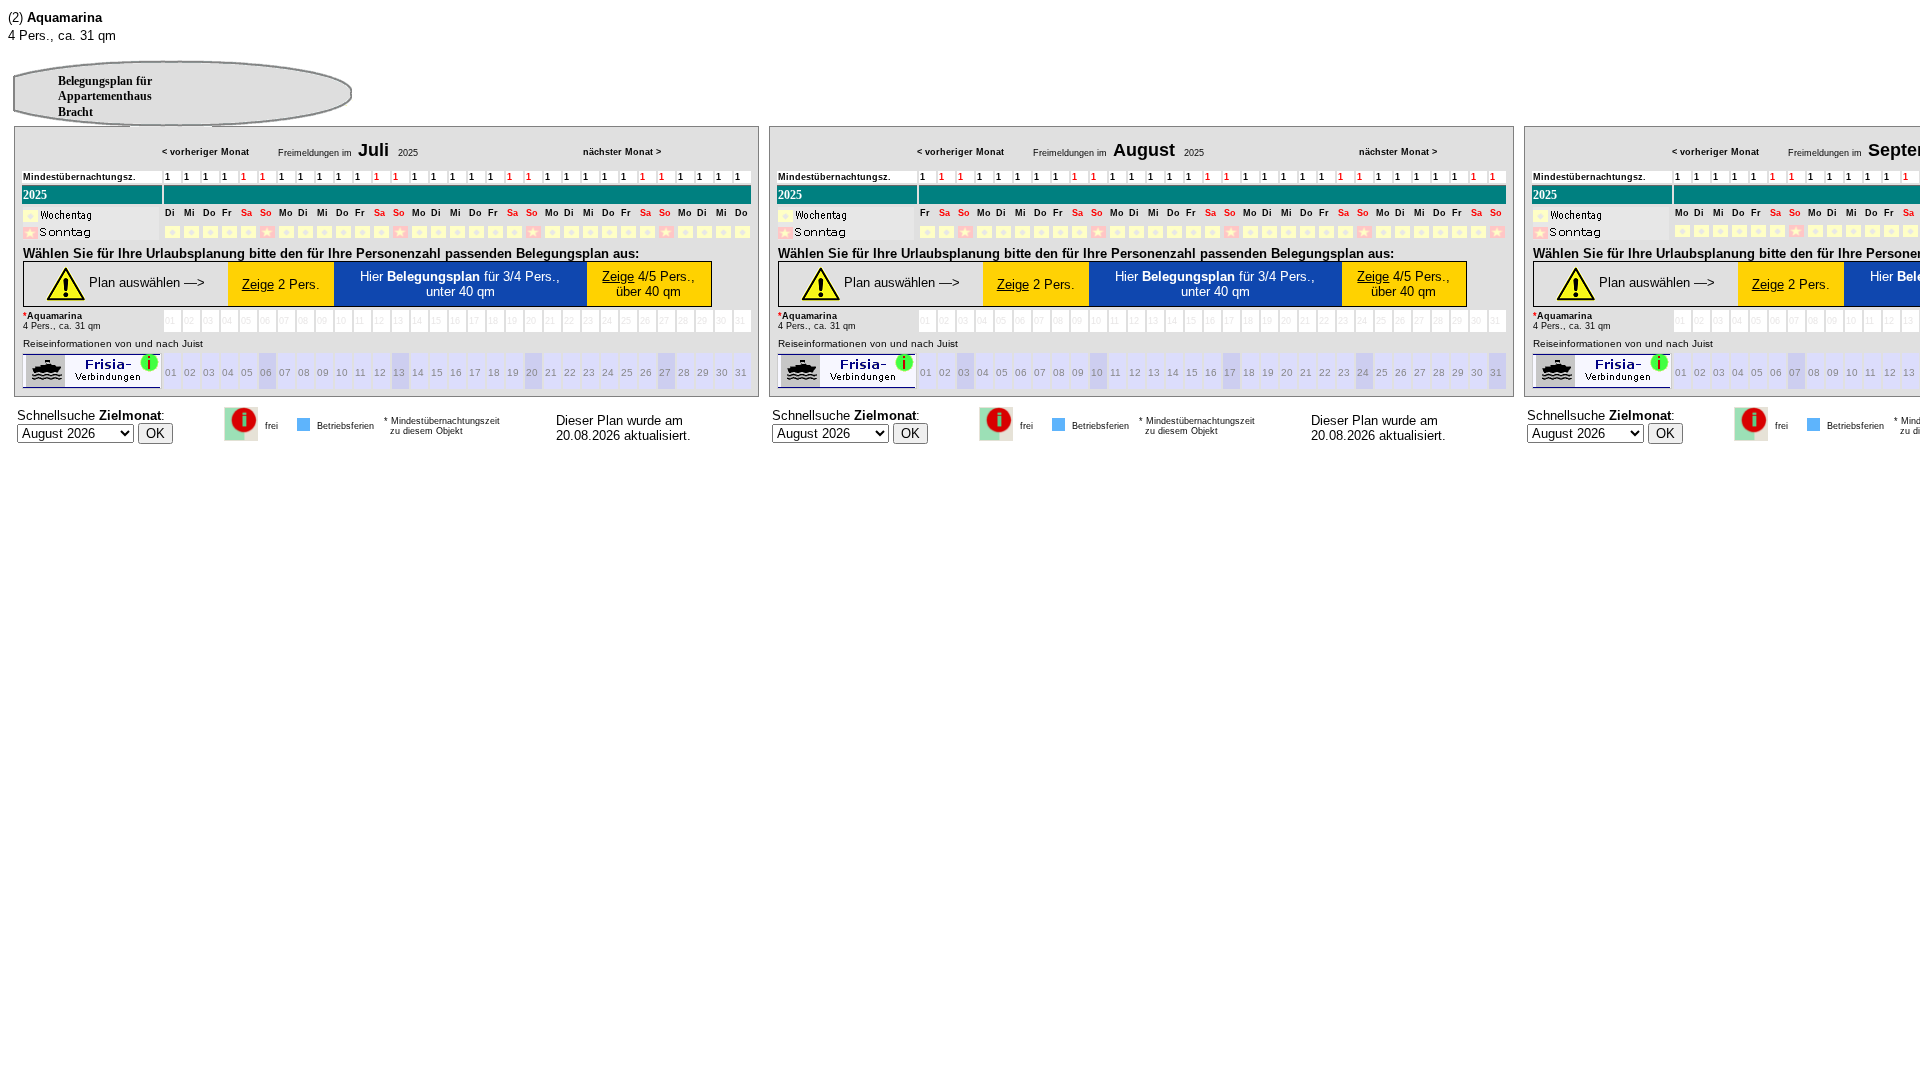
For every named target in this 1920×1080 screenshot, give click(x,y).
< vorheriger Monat (205, 152)
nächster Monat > (622, 152)
